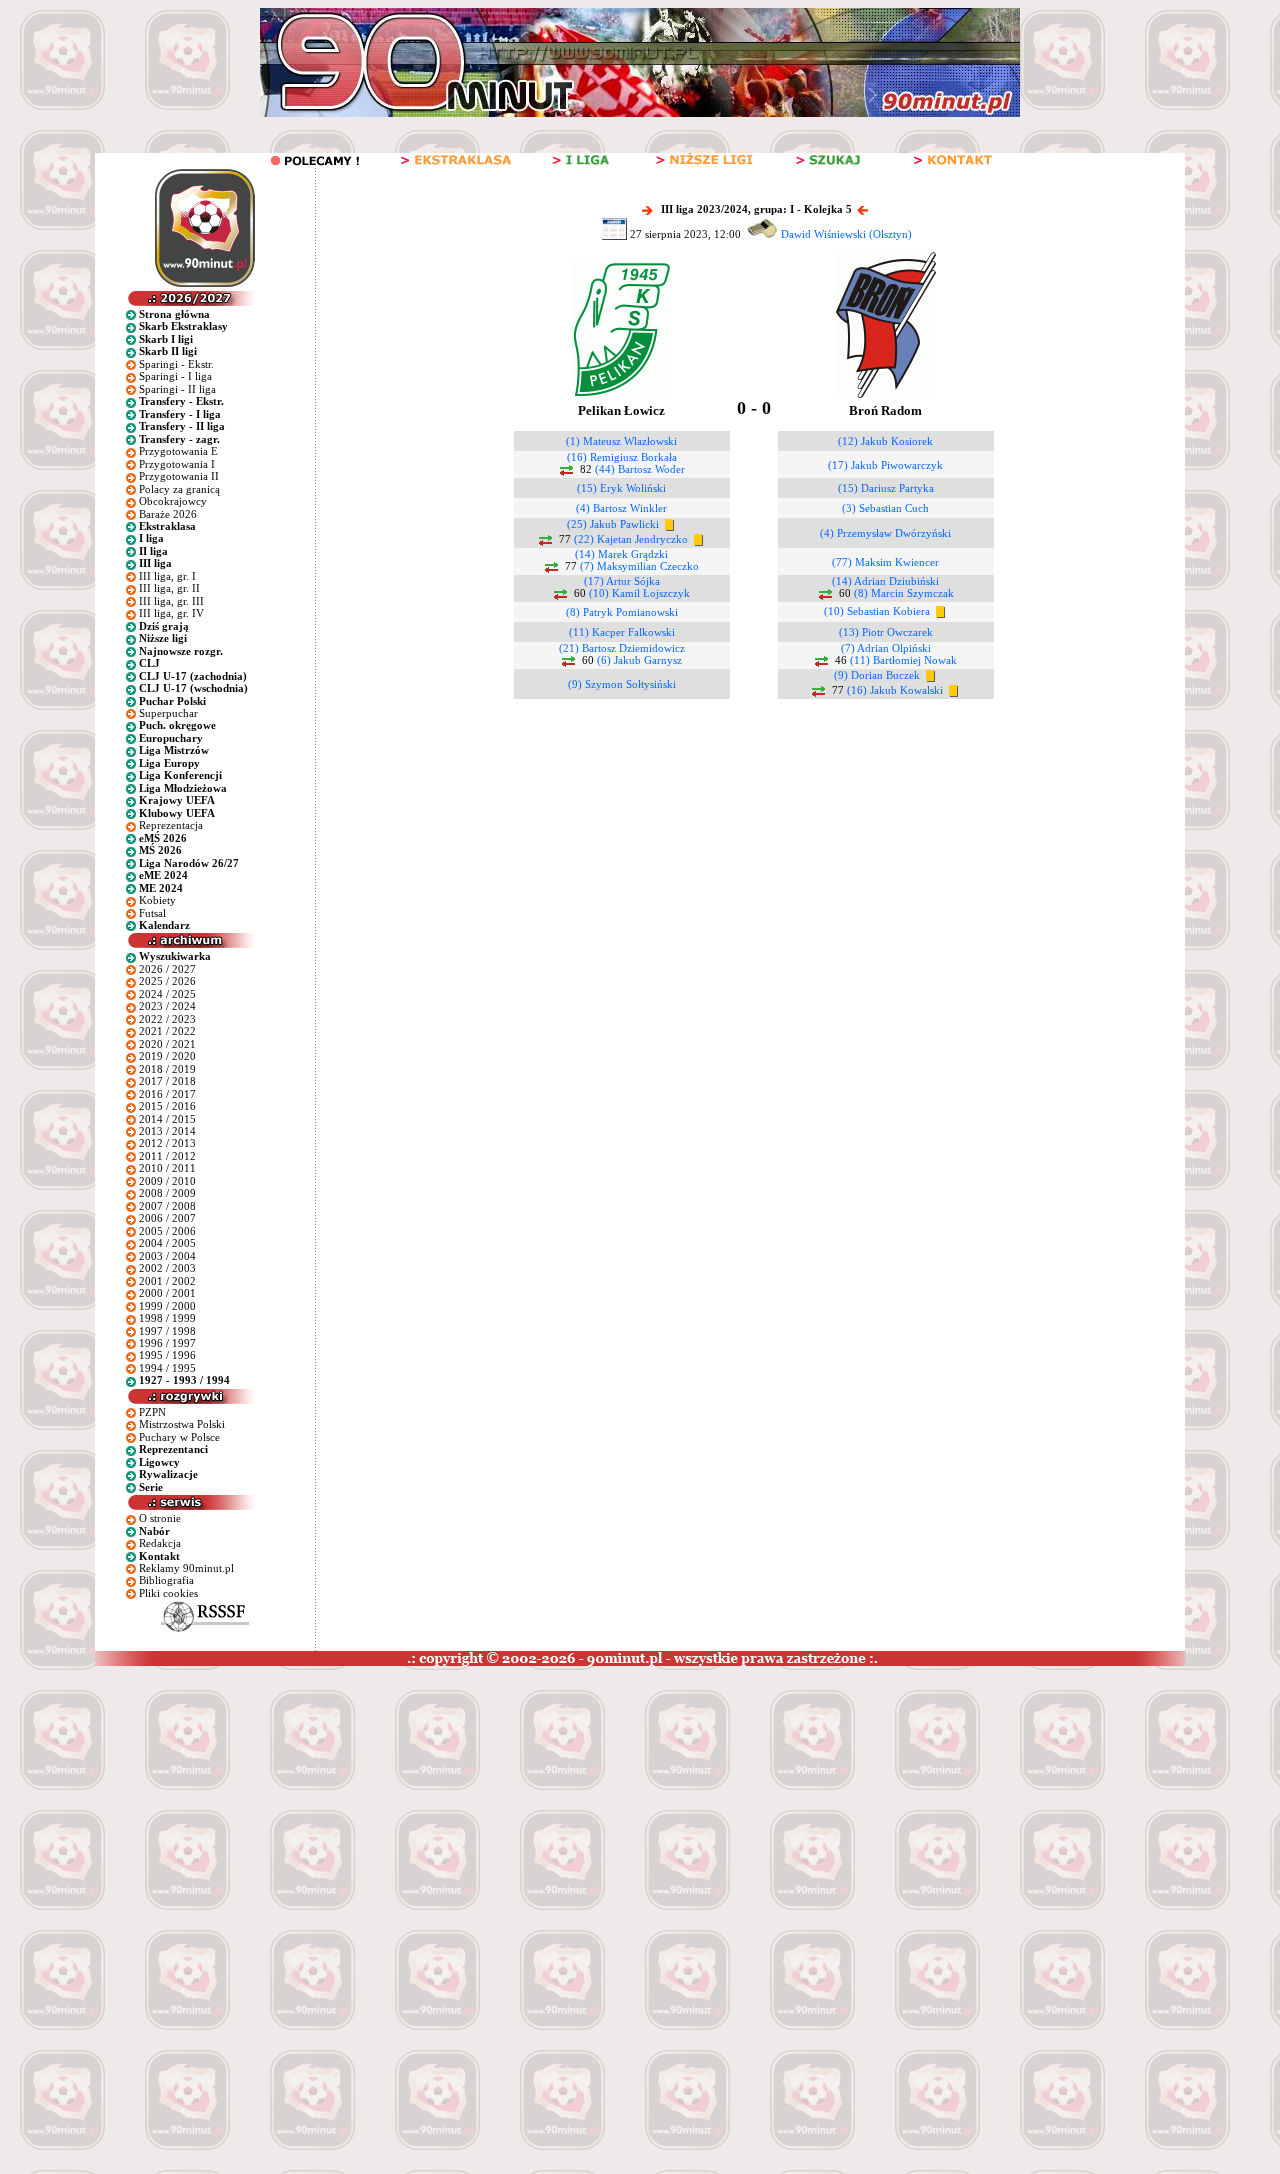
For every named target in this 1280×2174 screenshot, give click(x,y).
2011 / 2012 (167, 1156)
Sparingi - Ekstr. (176, 364)
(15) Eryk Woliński (621, 488)
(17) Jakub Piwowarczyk (885, 465)
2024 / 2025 (167, 994)
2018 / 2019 (167, 1069)
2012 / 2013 (167, 1143)
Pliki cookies (168, 1593)
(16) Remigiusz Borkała (622, 457)
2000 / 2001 (167, 1293)
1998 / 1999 (167, 1318)
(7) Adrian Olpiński (886, 648)
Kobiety (157, 900)
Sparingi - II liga (177, 389)
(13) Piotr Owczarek (886, 632)
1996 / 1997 (167, 1343)
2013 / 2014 (167, 1131)
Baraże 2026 (168, 514)
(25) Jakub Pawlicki (613, 524)
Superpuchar (168, 713)
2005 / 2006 (167, 1231)
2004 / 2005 (167, 1243)
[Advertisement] (383, 1816)
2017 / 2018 (167, 1081)
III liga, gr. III (171, 601)
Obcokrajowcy (173, 501)
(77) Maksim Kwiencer (885, 562)
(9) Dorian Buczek (877, 675)
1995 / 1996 (167, 1355)
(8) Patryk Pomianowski (622, 612)
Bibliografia (166, 1580)
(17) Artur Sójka (622, 581)
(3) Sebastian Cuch (885, 508)
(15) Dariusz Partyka (886, 488)
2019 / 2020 (167, 1056)
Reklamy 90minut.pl (186, 1568)
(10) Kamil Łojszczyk (639, 593)
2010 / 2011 (167, 1168)
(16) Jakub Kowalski (895, 690)
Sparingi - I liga (175, 376)
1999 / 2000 (167, 1306)
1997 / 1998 (167, 1331)
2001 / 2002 (167, 1281)
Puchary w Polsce (179, 1437)
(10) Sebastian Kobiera (877, 611)
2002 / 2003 (167, 1268)
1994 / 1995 (167, 1368)
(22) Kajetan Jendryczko (631, 539)
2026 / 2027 (167, 969)
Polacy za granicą (179, 489)
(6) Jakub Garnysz (639, 660)
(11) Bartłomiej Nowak (903, 660)
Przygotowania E (178, 451)
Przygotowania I (177, 464)
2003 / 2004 (167, 1256)
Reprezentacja (171, 825)
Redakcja (160, 1543)
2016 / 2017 (167, 1094)
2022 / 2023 (167, 1019)
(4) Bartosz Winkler (621, 508)
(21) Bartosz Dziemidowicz (622, 648)
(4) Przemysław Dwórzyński (885, 533)
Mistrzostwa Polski (182, 1424)
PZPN (152, 1412)
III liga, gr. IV (171, 613)
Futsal (152, 913)
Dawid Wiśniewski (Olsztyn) (846, 234)
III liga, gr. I (167, 576)
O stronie (160, 1518)
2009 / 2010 (167, 1181)
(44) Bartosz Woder (640, 469)
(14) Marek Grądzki (621, 554)
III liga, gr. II (169, 588)
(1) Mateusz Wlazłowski (621, 441)
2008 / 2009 (167, 1193)
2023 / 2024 (167, 1006)
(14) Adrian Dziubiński (885, 581)
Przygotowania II (179, 476)
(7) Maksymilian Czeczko (639, 566)
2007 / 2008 (167, 1206)
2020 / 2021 (167, 1044)
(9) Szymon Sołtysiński (622, 684)
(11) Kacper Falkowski (622, 632)
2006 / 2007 (167, 1218)
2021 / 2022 (167, 1031)
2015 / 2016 (167, 1106)
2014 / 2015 (167, 1119)
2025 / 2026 (167, 981)
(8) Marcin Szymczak (904, 593)
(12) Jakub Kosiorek (885, 441)
